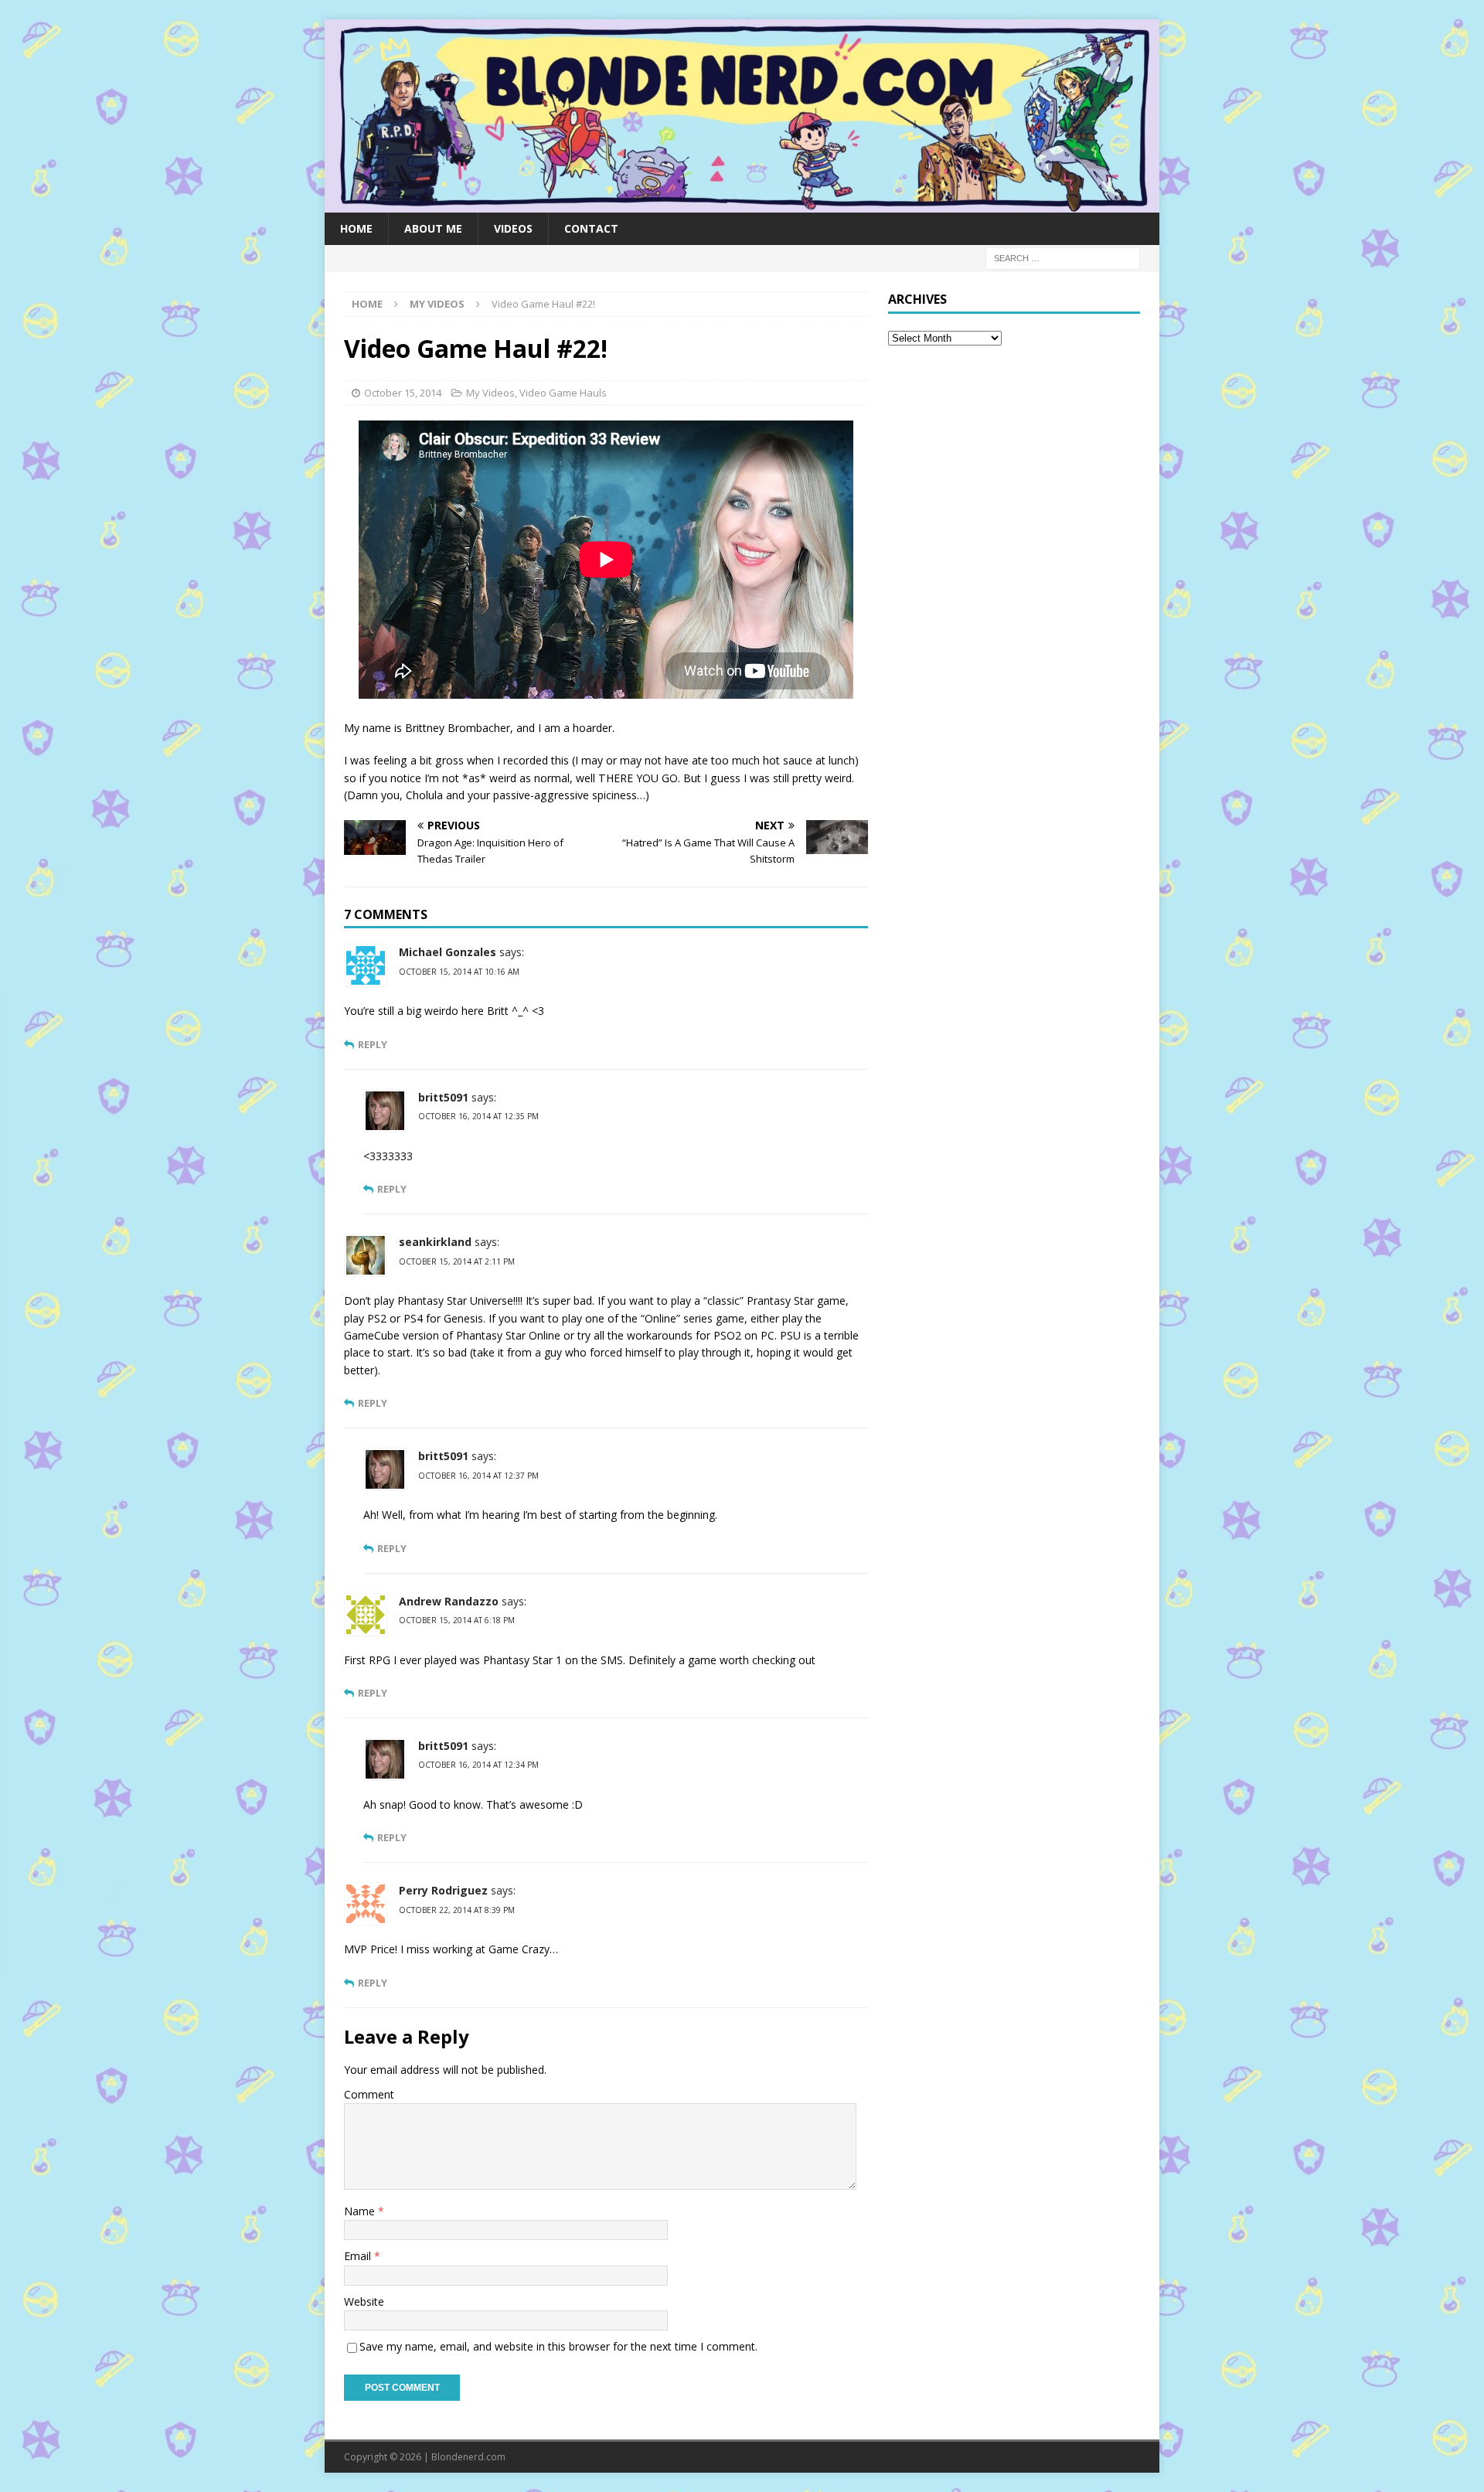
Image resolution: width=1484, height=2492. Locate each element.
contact (591, 228)
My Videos (490, 393)
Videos (513, 228)
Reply (373, 1045)
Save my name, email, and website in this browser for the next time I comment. (558, 2346)
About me (433, 228)
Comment (369, 2094)
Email (359, 2256)
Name (361, 2211)
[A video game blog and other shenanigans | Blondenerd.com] (742, 203)
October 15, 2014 (403, 393)
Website (364, 2301)
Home (356, 228)
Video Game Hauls (563, 393)
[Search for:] (1063, 257)
